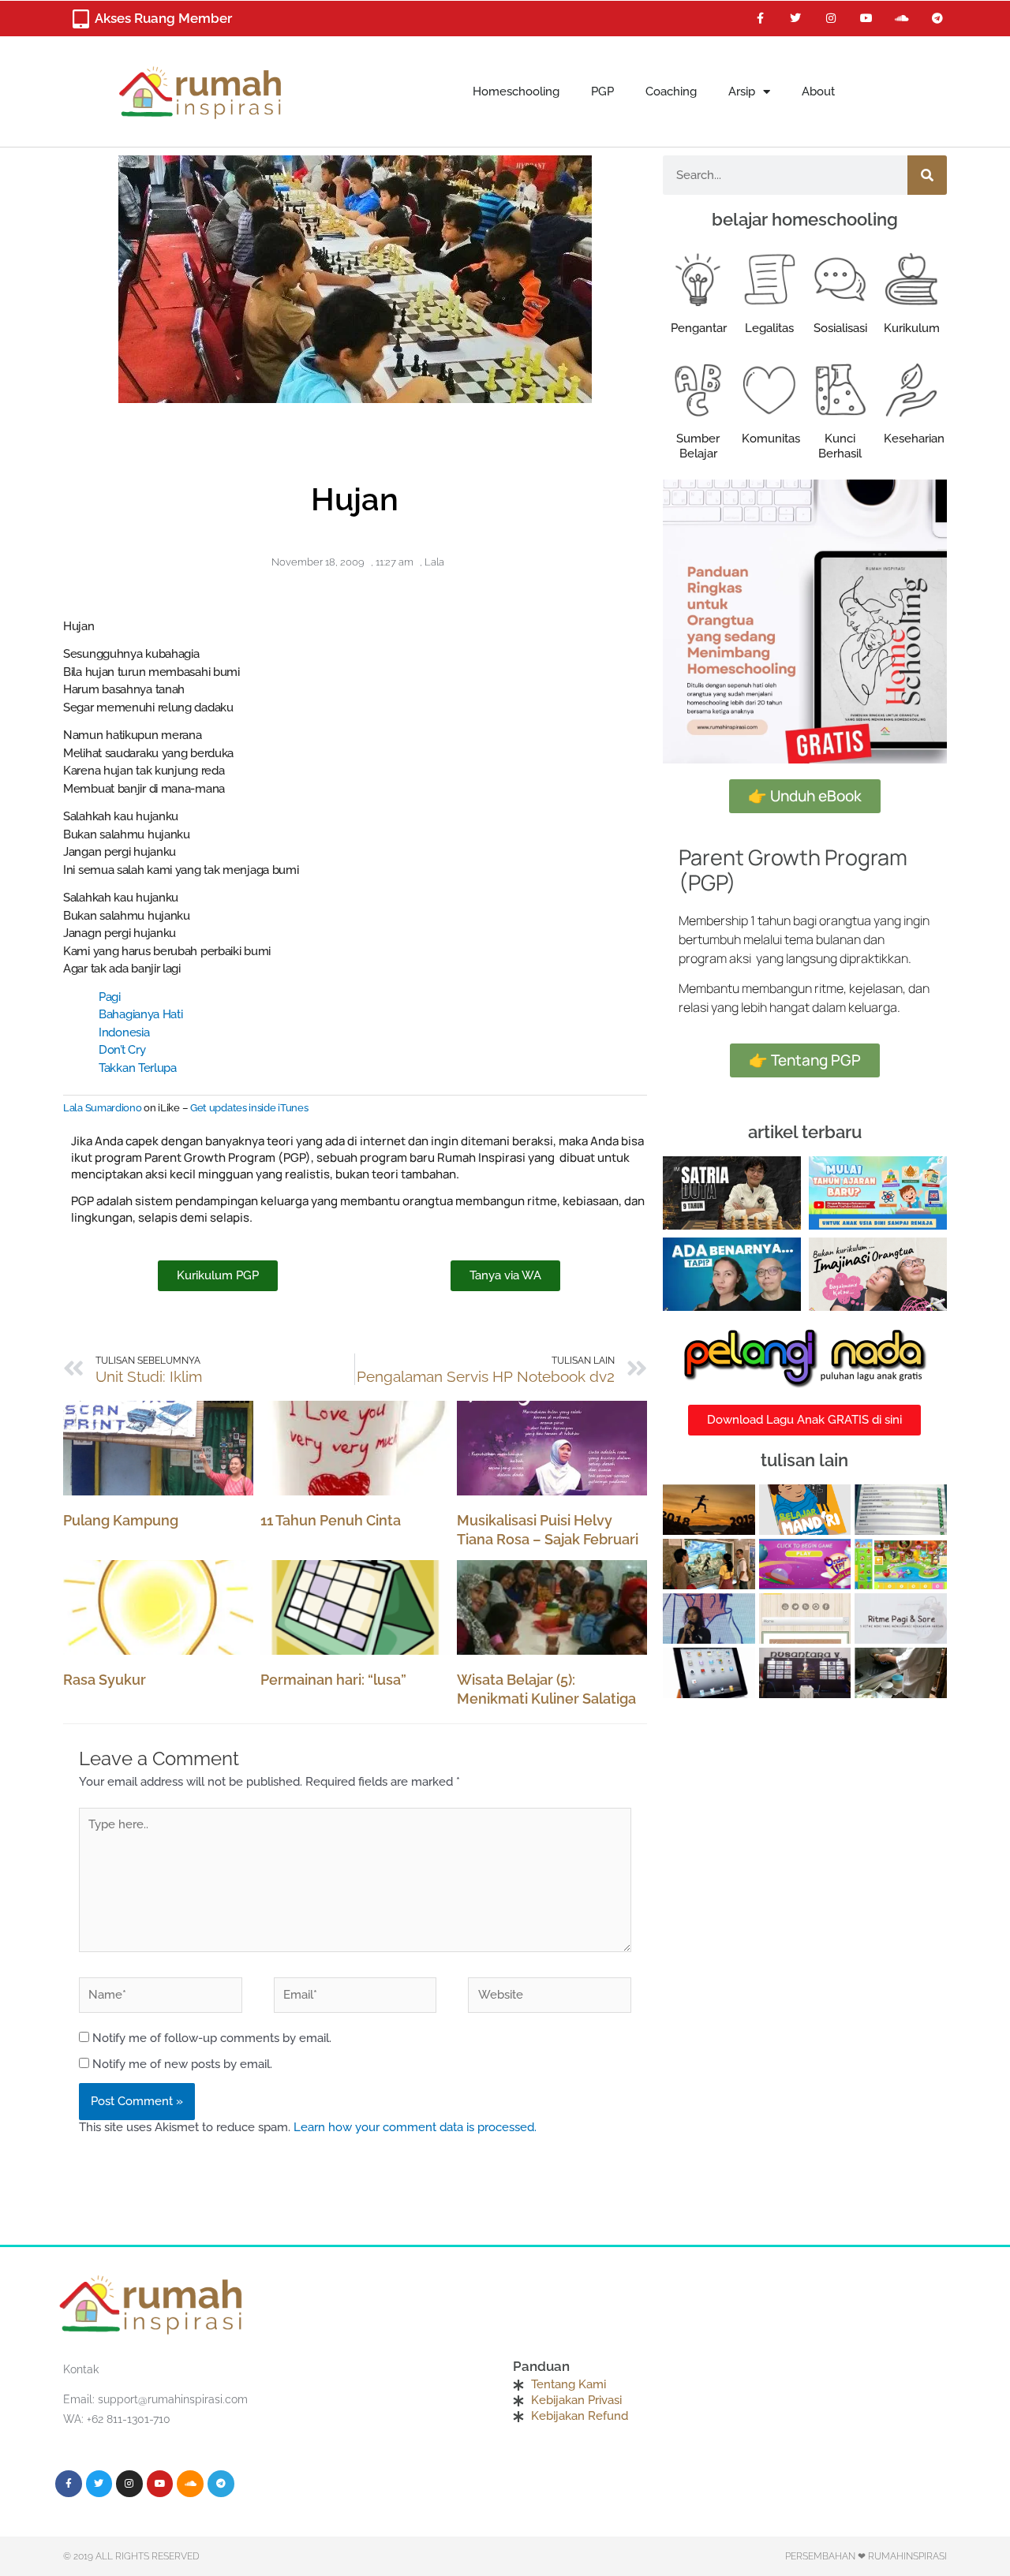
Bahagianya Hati (141, 1014)
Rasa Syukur (105, 1680)
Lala (434, 562)
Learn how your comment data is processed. (415, 2127)
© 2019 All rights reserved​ (131, 2556)
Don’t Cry (122, 1050)
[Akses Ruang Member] (80, 19)
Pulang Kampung (121, 1520)
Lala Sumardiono (103, 1108)
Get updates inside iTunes (249, 1108)
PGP (602, 91)
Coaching (671, 91)
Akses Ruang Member (163, 18)
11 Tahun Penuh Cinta (331, 1520)
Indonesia (124, 1032)
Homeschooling (516, 91)
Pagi (110, 997)
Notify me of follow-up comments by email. (212, 2038)
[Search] (927, 175)
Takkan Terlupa (138, 1068)
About (818, 91)
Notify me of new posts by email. (182, 2064)
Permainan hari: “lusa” (333, 1680)
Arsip (742, 91)
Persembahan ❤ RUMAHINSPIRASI (866, 2556)
